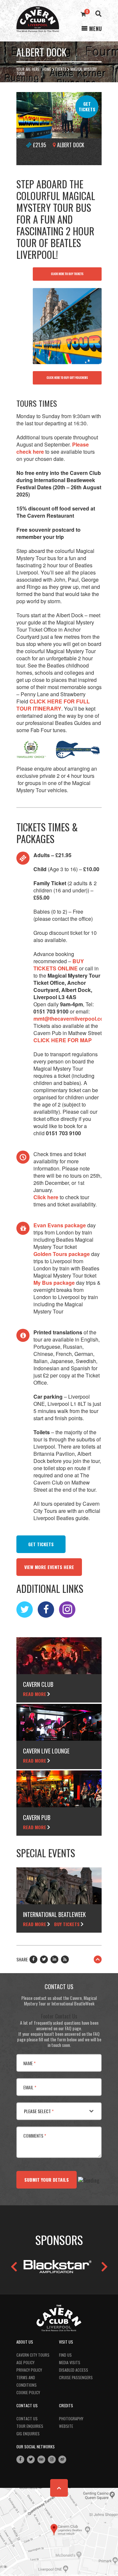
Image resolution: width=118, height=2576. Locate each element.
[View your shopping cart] (83, 14)
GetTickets (87, 106)
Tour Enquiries (30, 2426)
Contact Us (27, 2419)
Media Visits (70, 2362)
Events (61, 69)
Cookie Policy (28, 2392)
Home (47, 69)
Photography (71, 2419)
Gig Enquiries (28, 2434)
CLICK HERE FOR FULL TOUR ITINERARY (53, 705)
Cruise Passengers (76, 2377)
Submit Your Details (47, 2180)
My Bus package (54, 1283)
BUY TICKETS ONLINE (59, 965)
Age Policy (25, 2362)
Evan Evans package (60, 1225)
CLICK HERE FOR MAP (63, 1040)
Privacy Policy (29, 2370)
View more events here (49, 1567)
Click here (46, 1197)
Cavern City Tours (33, 2355)
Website (66, 2426)
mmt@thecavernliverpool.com (71, 1019)
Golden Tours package (62, 1254)
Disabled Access (74, 2370)
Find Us (65, 2355)
